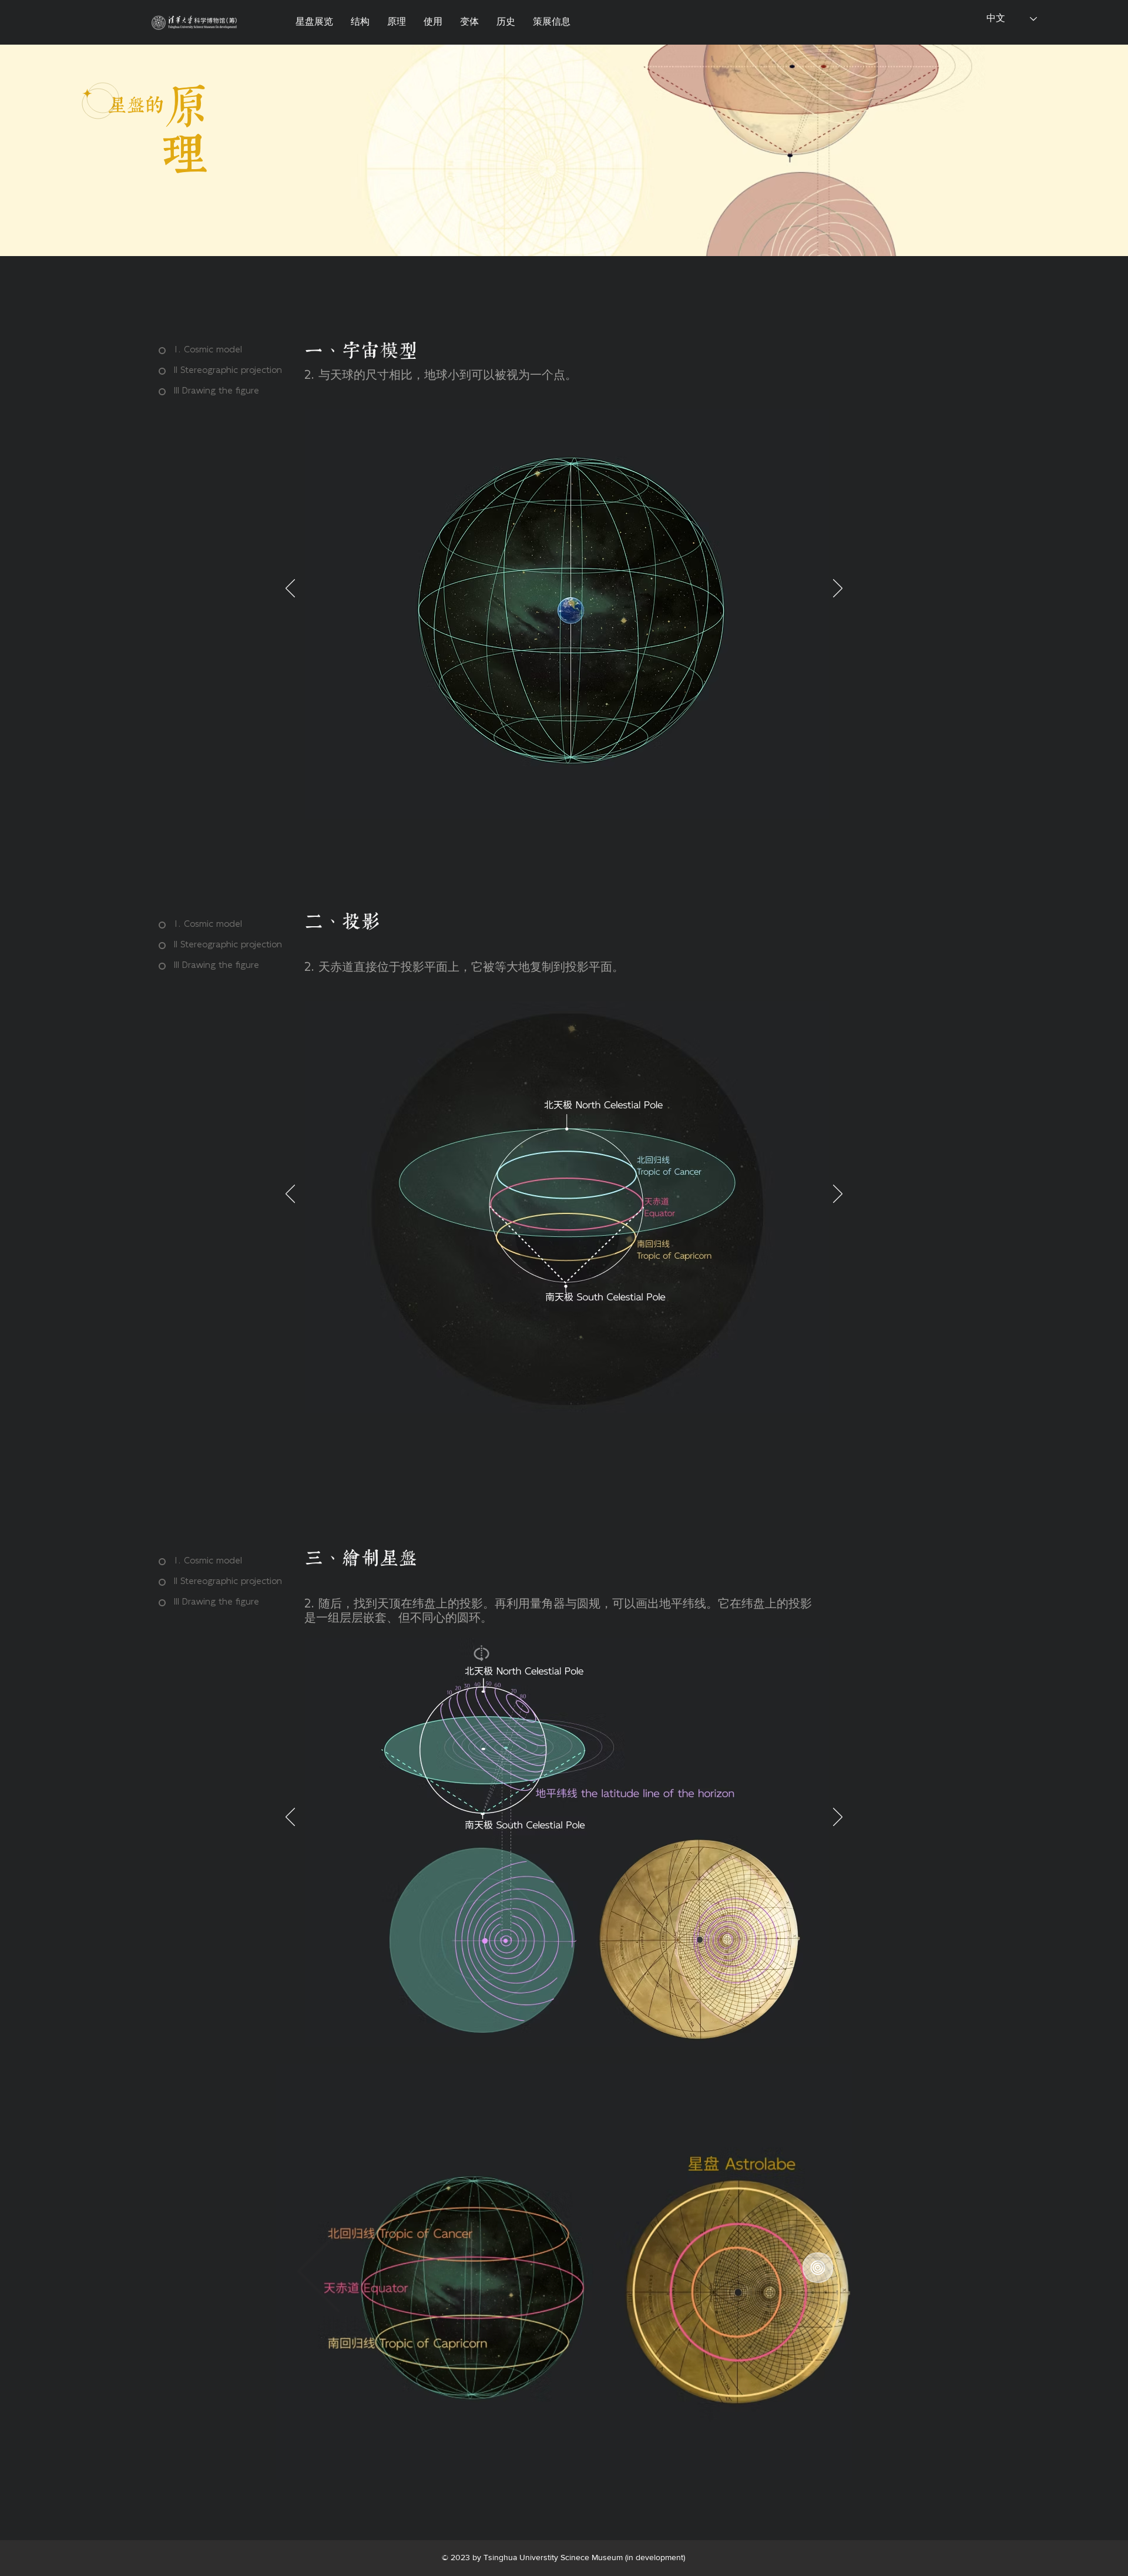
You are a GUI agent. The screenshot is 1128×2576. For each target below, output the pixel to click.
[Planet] (194, 22)
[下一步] (838, 589)
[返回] (290, 589)
